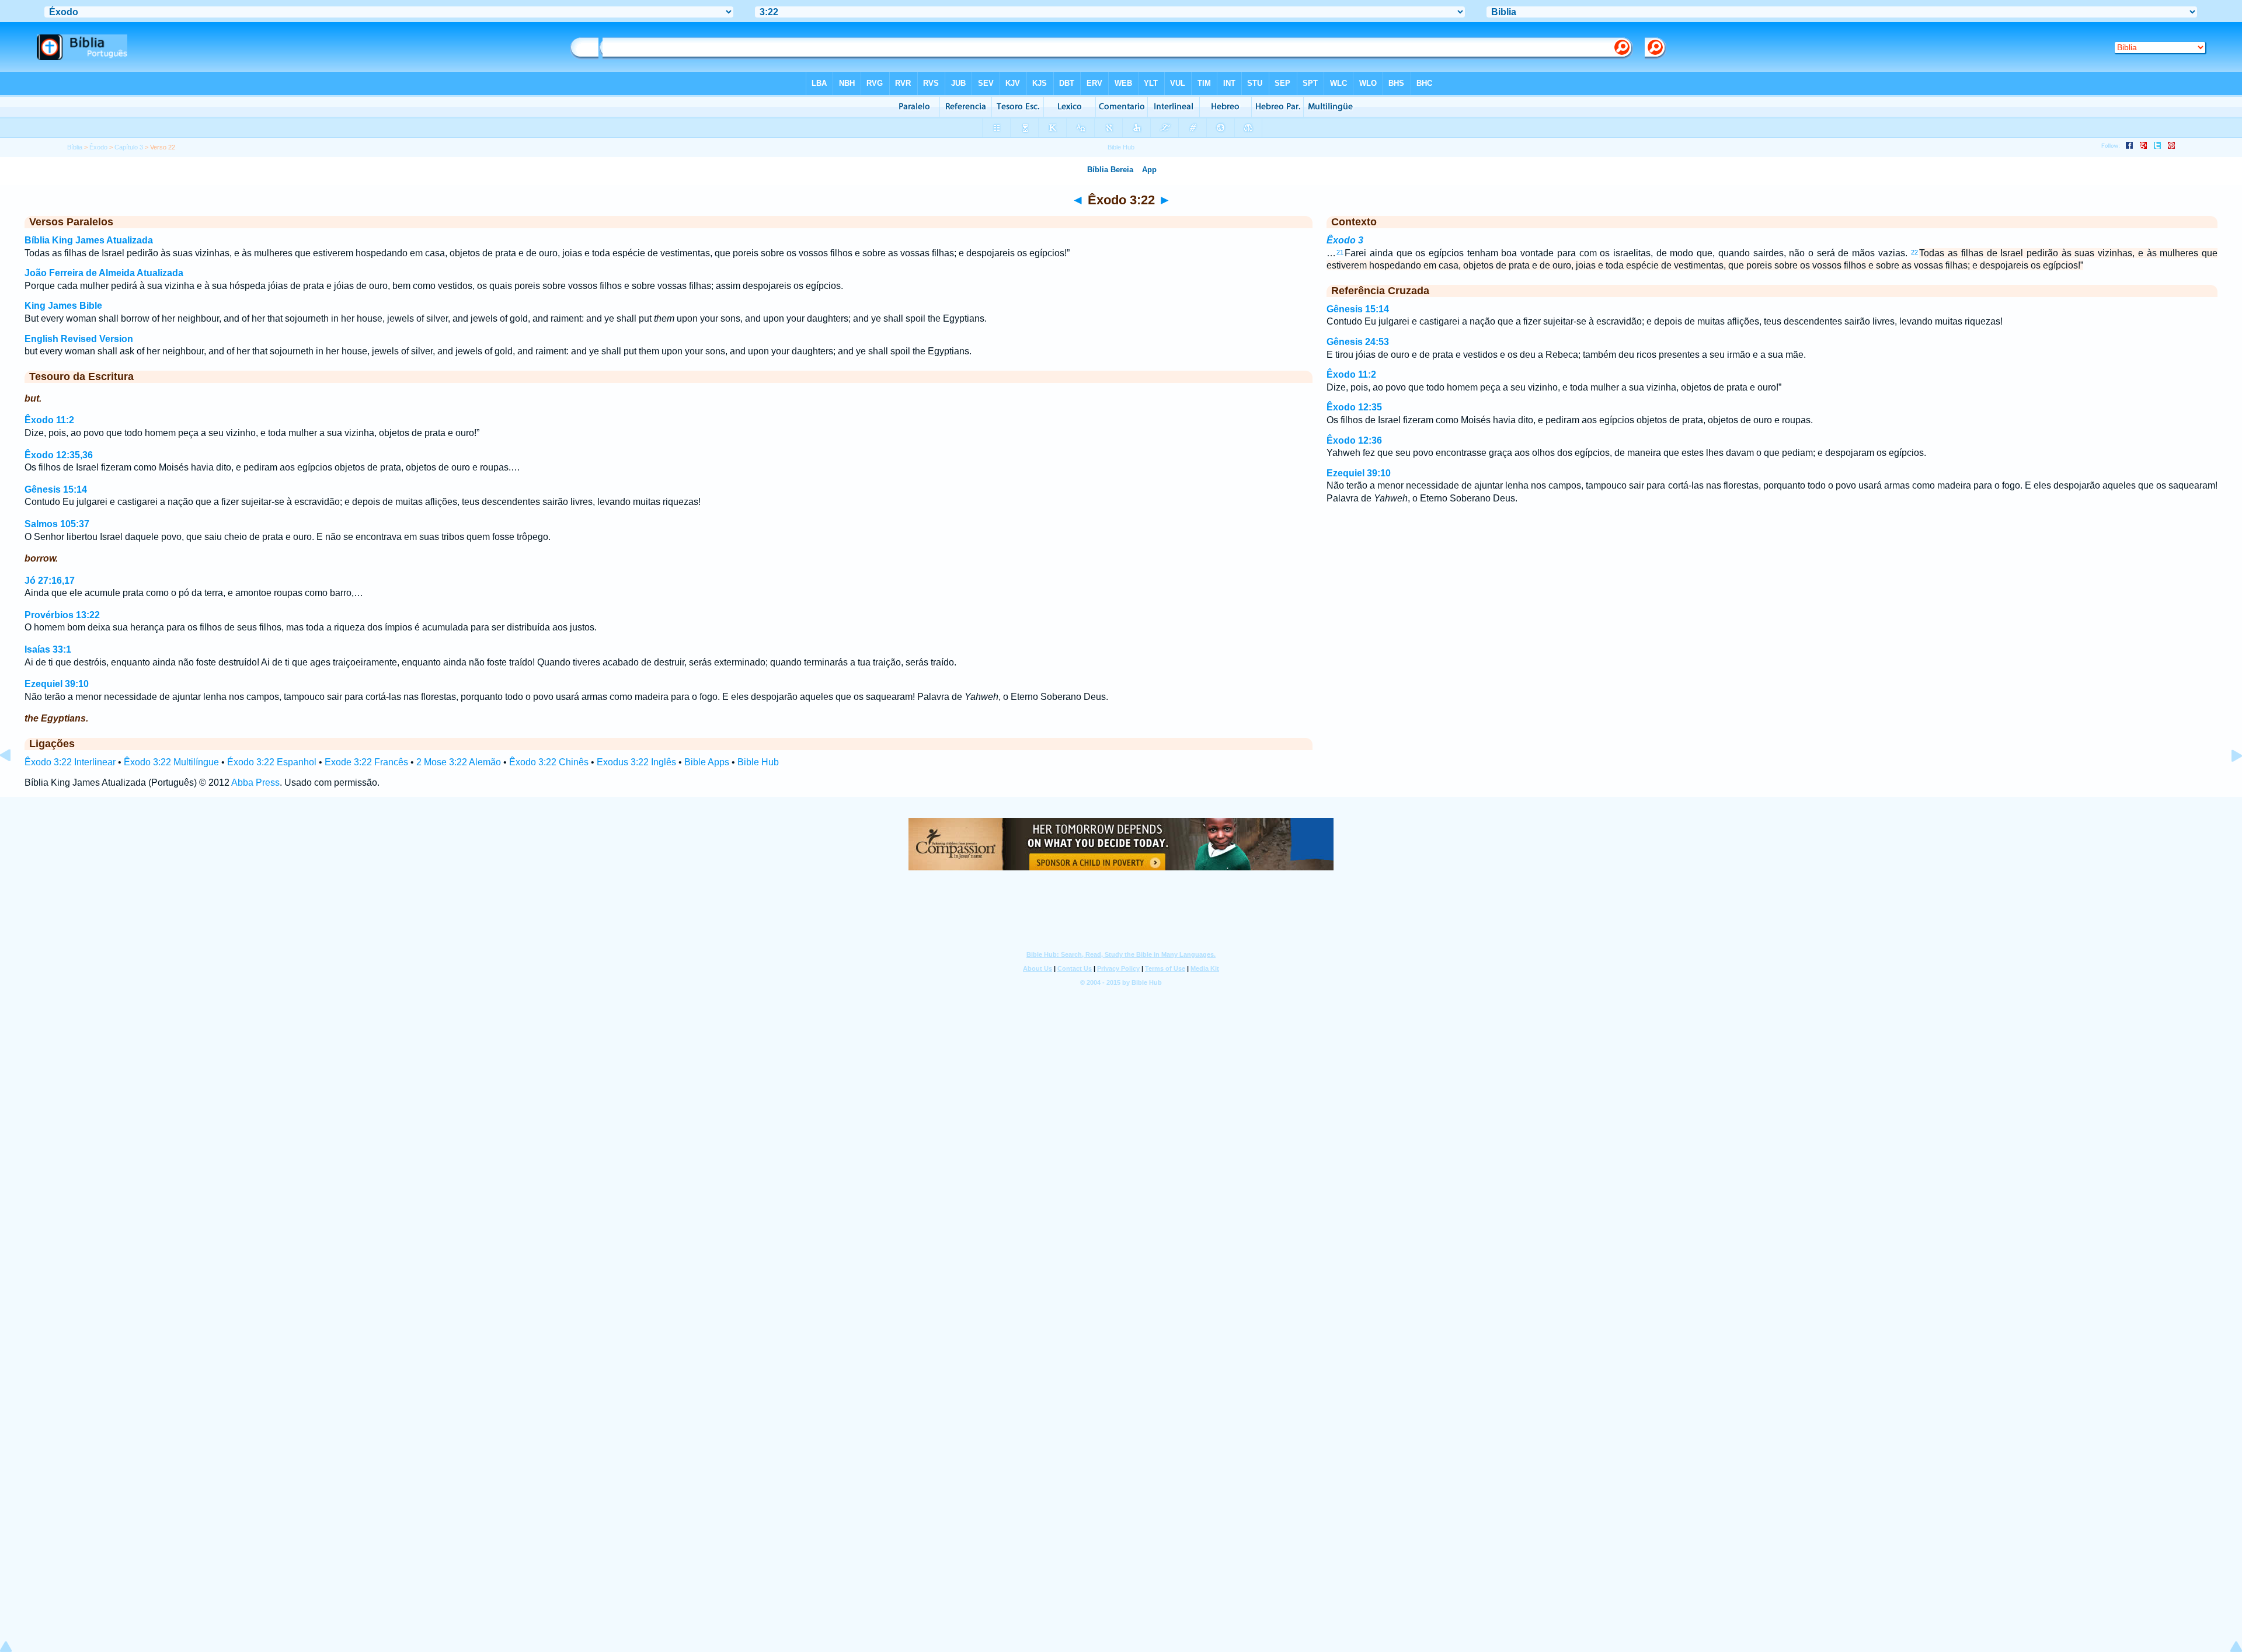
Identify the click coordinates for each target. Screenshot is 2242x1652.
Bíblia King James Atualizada (89, 240)
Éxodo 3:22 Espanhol (272, 762)
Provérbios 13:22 (62, 615)
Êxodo (98, 147)
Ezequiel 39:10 (57, 684)
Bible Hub (758, 762)
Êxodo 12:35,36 (59, 455)
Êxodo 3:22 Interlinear (70, 762)
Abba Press (255, 783)
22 (1914, 252)
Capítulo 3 (129, 147)
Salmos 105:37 (57, 524)
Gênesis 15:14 (56, 489)
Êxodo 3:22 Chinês (549, 762)
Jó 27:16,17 (50, 581)
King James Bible (63, 306)
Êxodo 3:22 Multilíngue (171, 762)
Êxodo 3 (1345, 240)
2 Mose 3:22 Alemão (459, 762)
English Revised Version (79, 339)
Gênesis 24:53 (1358, 342)
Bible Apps (707, 762)
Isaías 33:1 (48, 649)
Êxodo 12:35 (1354, 407)
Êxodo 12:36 (1354, 440)
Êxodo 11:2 (49, 420)
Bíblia (75, 147)
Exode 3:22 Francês (366, 762)
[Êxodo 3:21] (15, 782)
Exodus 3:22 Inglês (636, 762)
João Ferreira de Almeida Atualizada (104, 273)
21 (1340, 252)
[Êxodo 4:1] (2227, 782)
